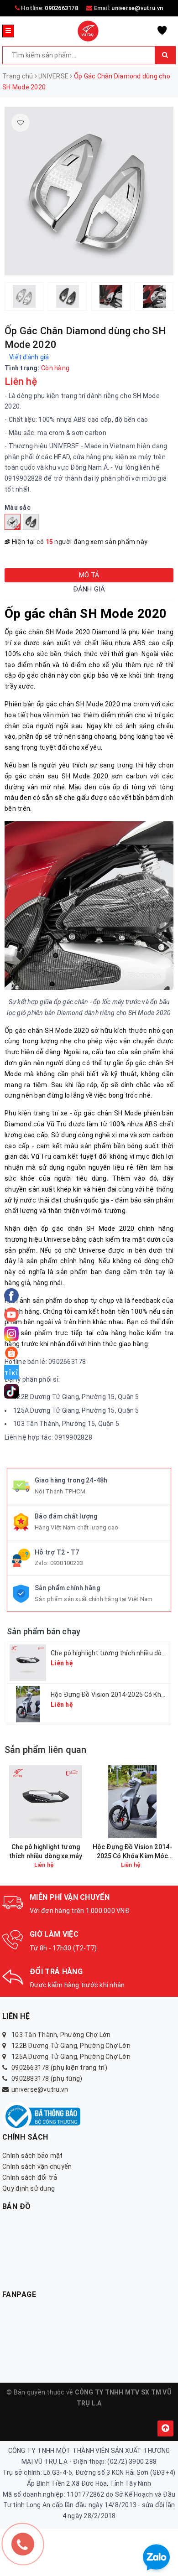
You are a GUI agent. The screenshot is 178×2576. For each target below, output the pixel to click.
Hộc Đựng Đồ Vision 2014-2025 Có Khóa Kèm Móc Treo (132, 1852)
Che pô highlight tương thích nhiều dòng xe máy (46, 1851)
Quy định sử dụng (29, 2188)
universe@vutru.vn (137, 8)
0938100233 (67, 1563)
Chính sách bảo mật (33, 2156)
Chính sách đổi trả (30, 2177)
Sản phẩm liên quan (46, 1750)
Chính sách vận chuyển (37, 2167)
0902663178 (61, 8)
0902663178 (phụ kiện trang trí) (59, 2068)
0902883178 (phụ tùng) (47, 2078)
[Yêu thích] (21, 123)
